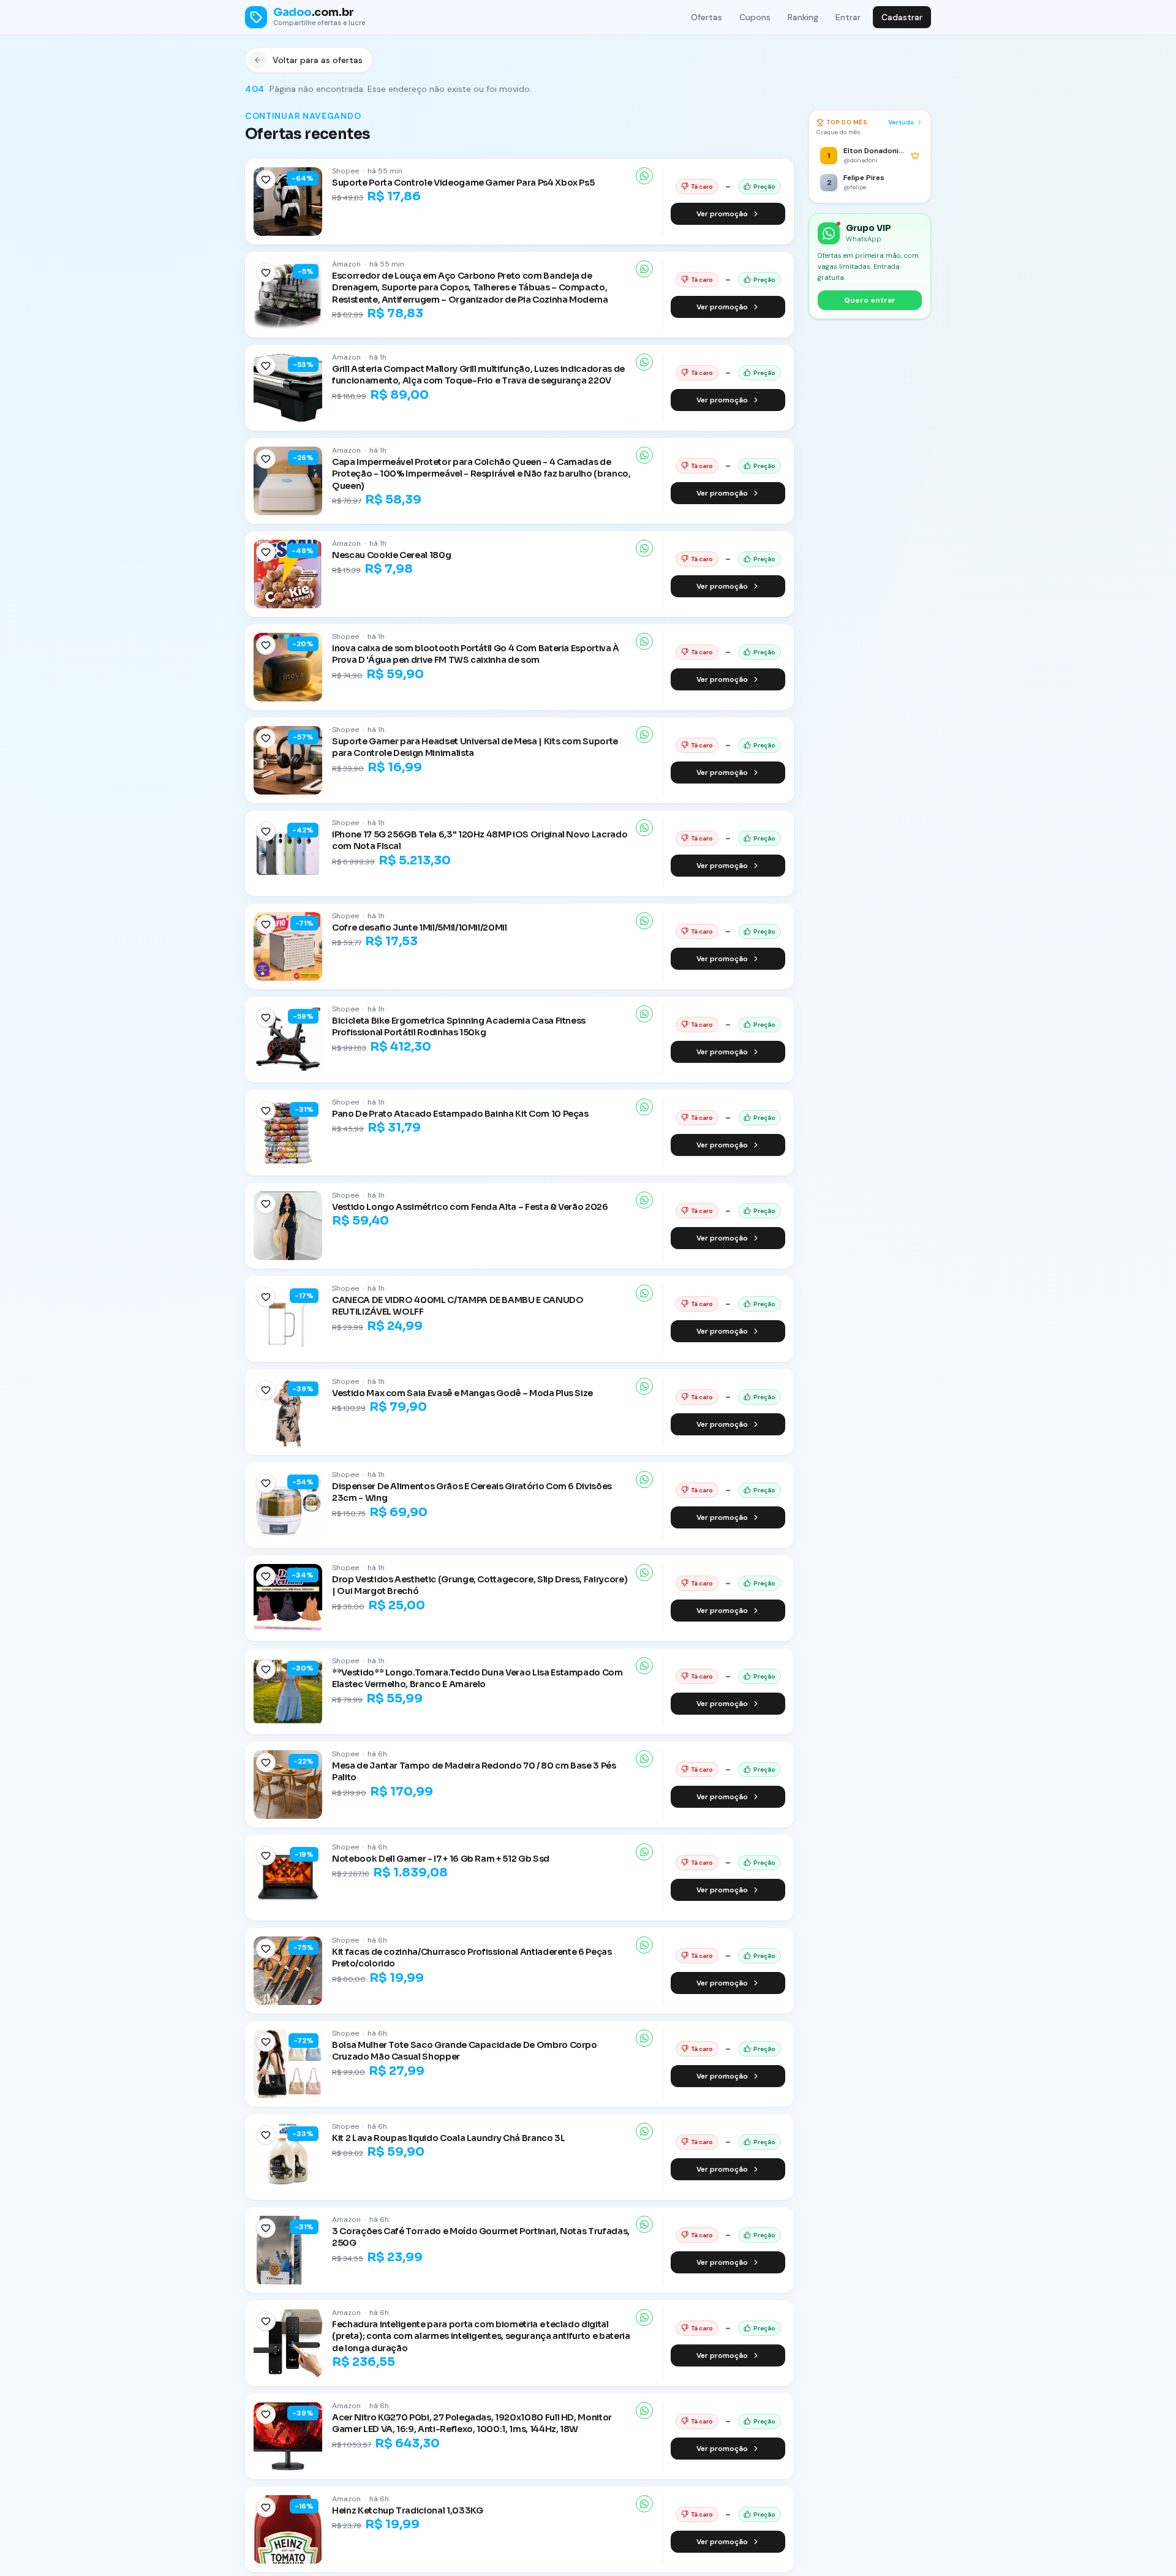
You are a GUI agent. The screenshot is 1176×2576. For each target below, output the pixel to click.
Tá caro (702, 187)
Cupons (755, 17)
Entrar (848, 17)
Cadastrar (902, 17)
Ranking (803, 17)
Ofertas (707, 17)
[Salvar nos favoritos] (266, 179)
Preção (764, 187)
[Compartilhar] (644, 176)
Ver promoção (722, 214)
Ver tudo (901, 122)
